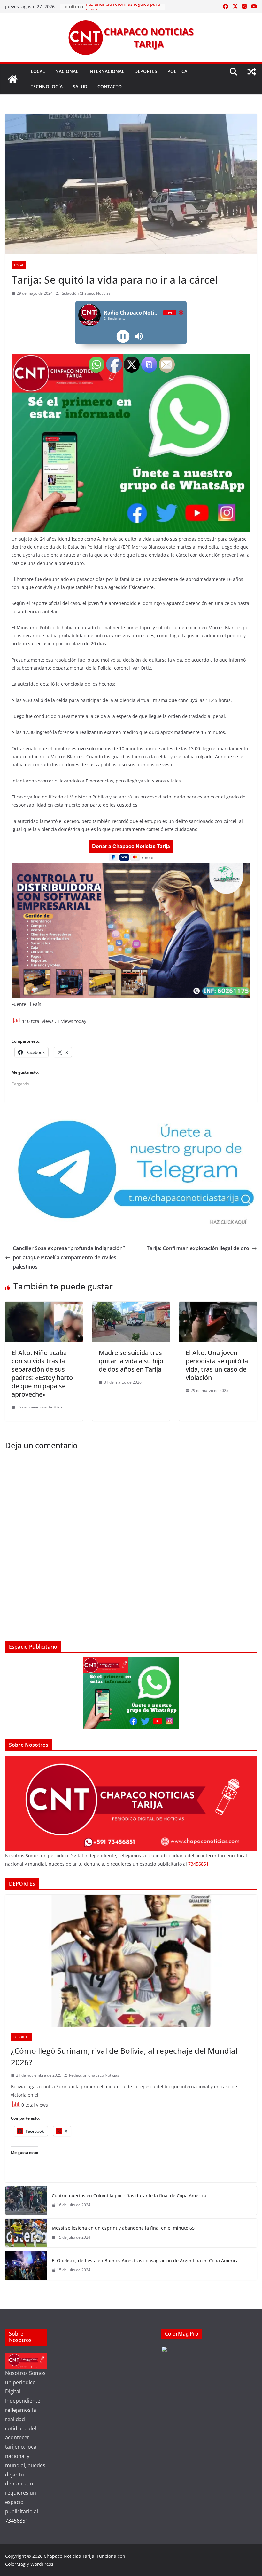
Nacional (67, 71)
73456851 (198, 1864)
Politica (177, 71)
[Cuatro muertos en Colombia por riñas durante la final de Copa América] (26, 2200)
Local (38, 71)
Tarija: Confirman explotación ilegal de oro (198, 1248)
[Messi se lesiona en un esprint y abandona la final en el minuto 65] (26, 2233)
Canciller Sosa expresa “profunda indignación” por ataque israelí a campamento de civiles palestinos (69, 1257)
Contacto (110, 87)
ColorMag (15, 2564)
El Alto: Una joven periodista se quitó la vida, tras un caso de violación (217, 1365)
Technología (47, 87)
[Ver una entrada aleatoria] (252, 72)
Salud (80, 87)
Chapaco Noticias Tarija (69, 2556)
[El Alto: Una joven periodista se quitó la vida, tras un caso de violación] (218, 1306)
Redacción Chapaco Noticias (85, 293)
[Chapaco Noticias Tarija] (13, 79)
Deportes (146, 71)
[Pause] (123, 336)
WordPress (42, 2564)
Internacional (106, 71)
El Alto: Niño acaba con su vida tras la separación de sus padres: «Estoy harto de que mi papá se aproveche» (42, 1373)
